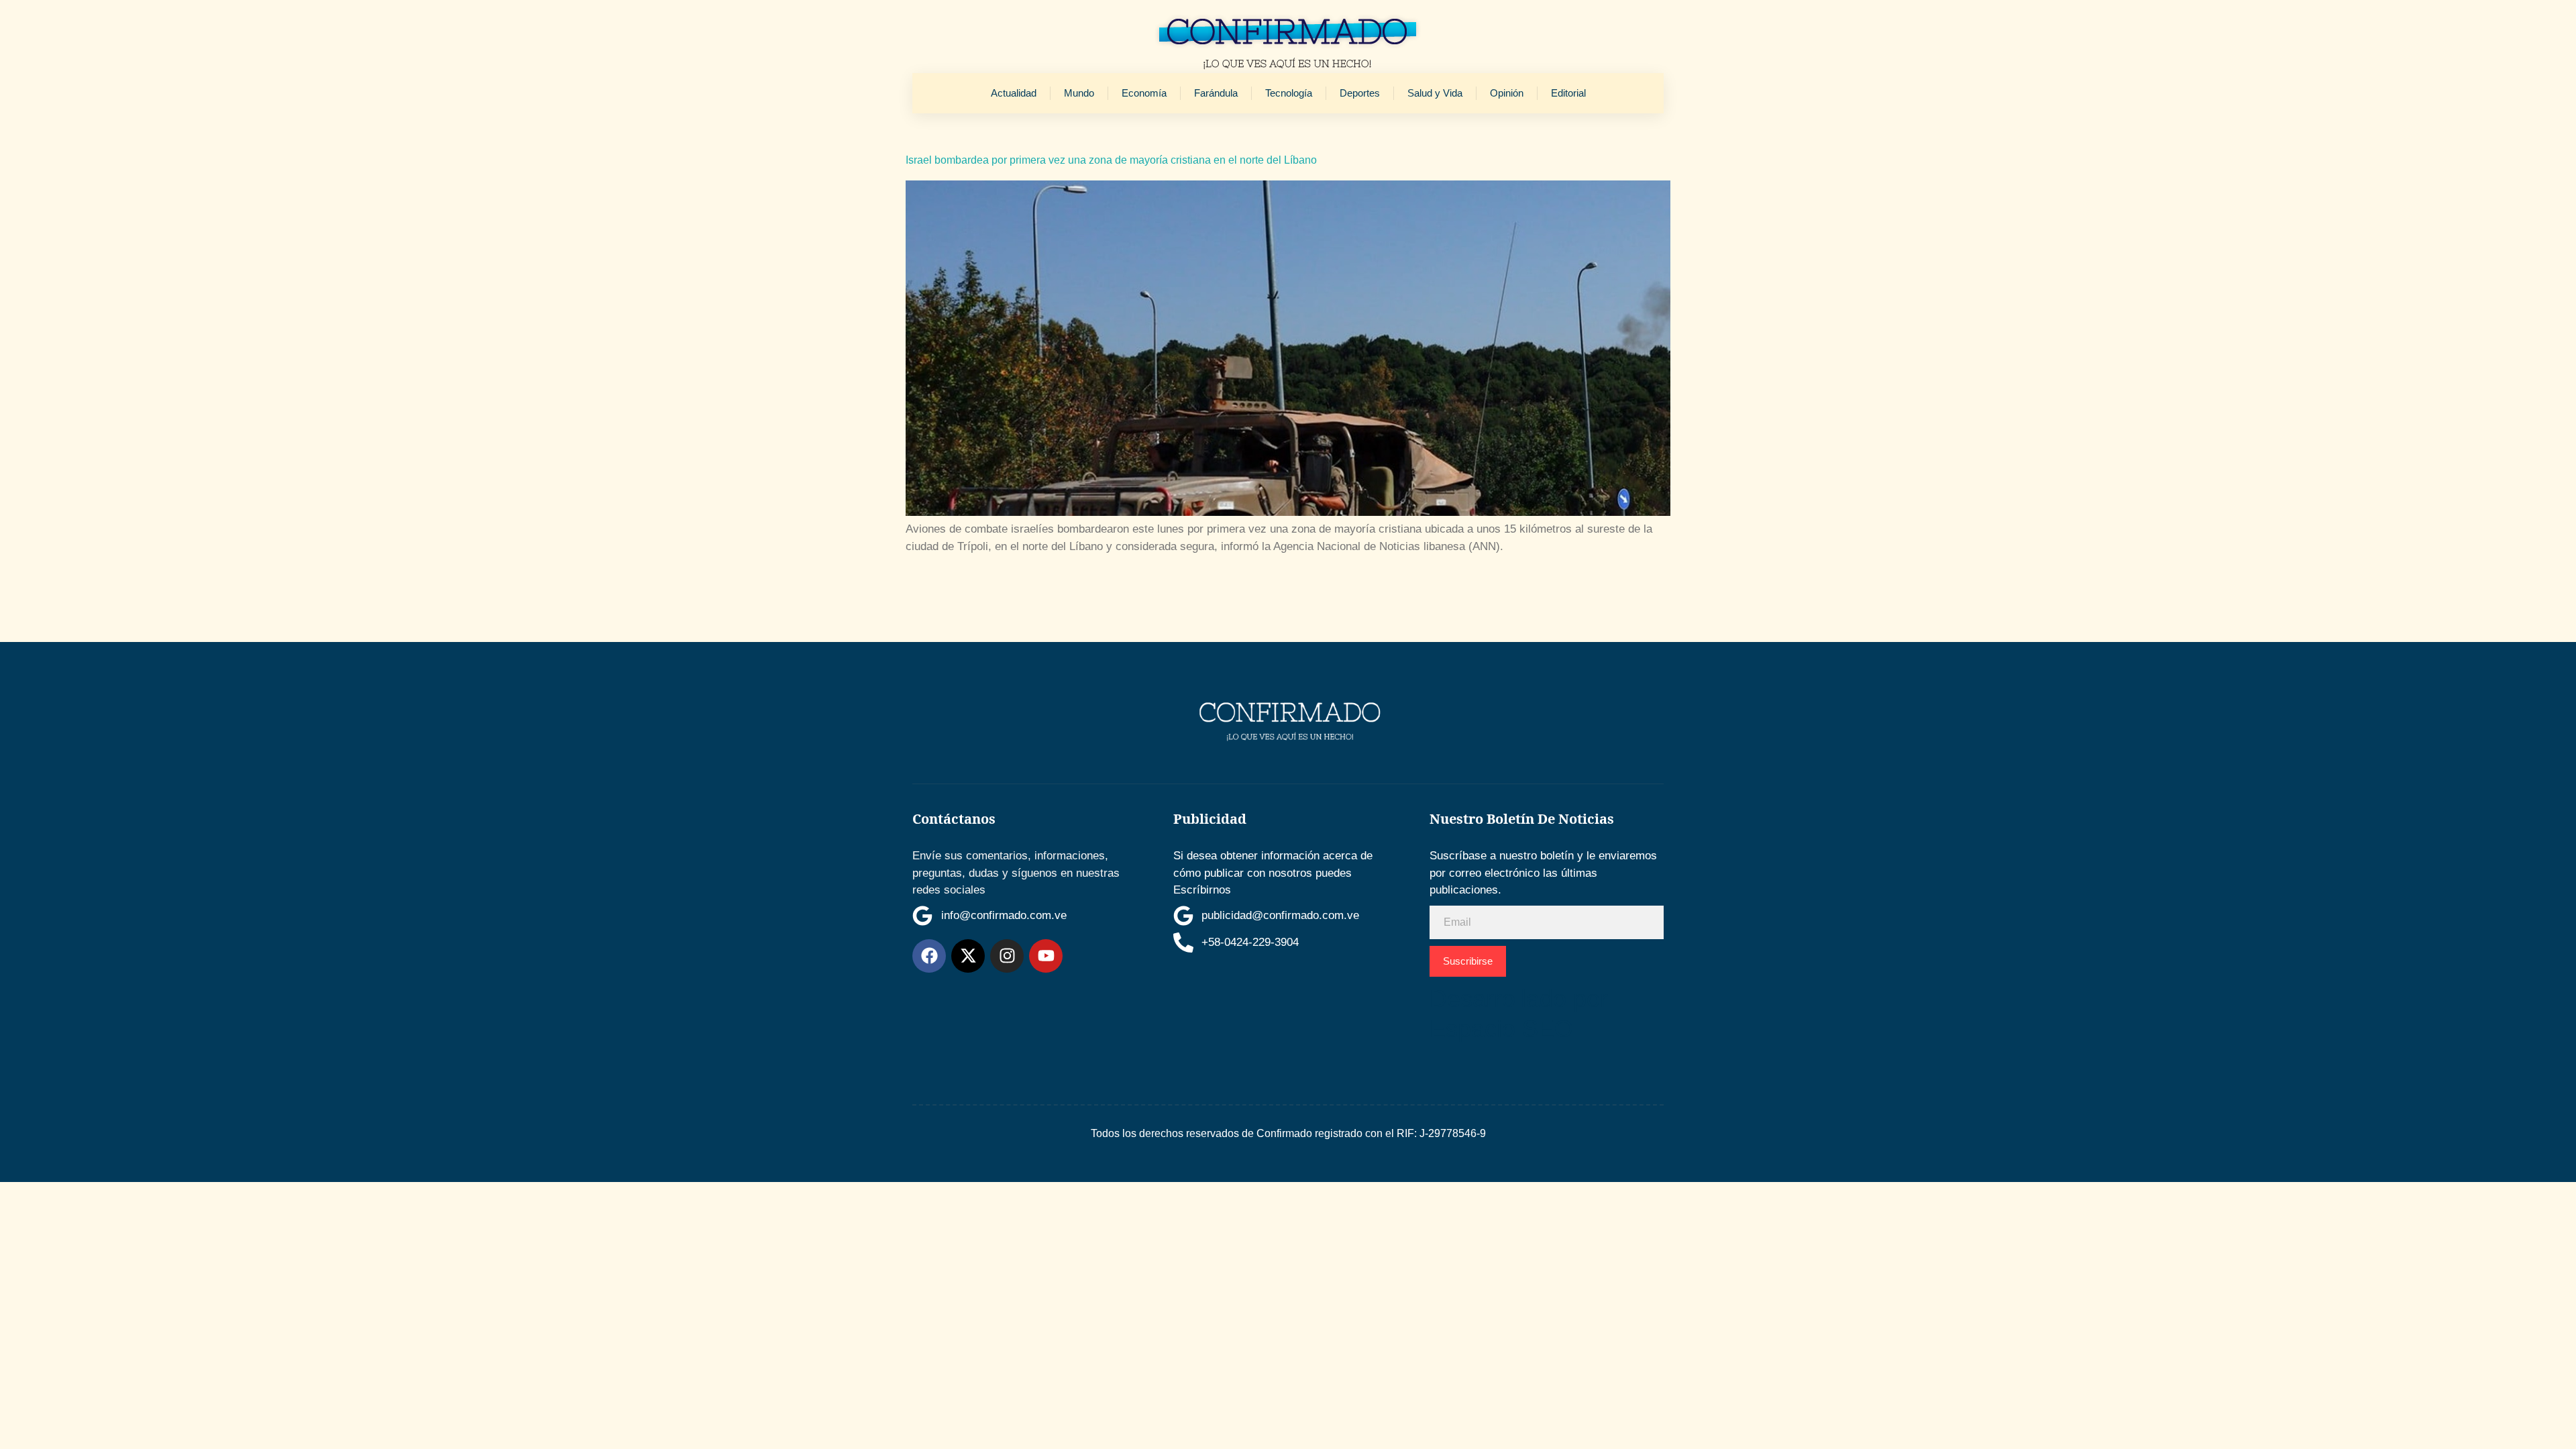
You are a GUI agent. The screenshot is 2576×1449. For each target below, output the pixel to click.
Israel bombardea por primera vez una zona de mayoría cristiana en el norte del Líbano (1111, 160)
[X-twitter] (968, 956)
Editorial (1568, 93)
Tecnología (1289, 93)
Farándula (1216, 93)
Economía (1144, 93)
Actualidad (1014, 93)
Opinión (1507, 93)
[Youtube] (1046, 956)
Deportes (1360, 93)
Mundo (1079, 93)
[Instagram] (1007, 956)
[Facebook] (929, 956)
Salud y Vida (1435, 93)
